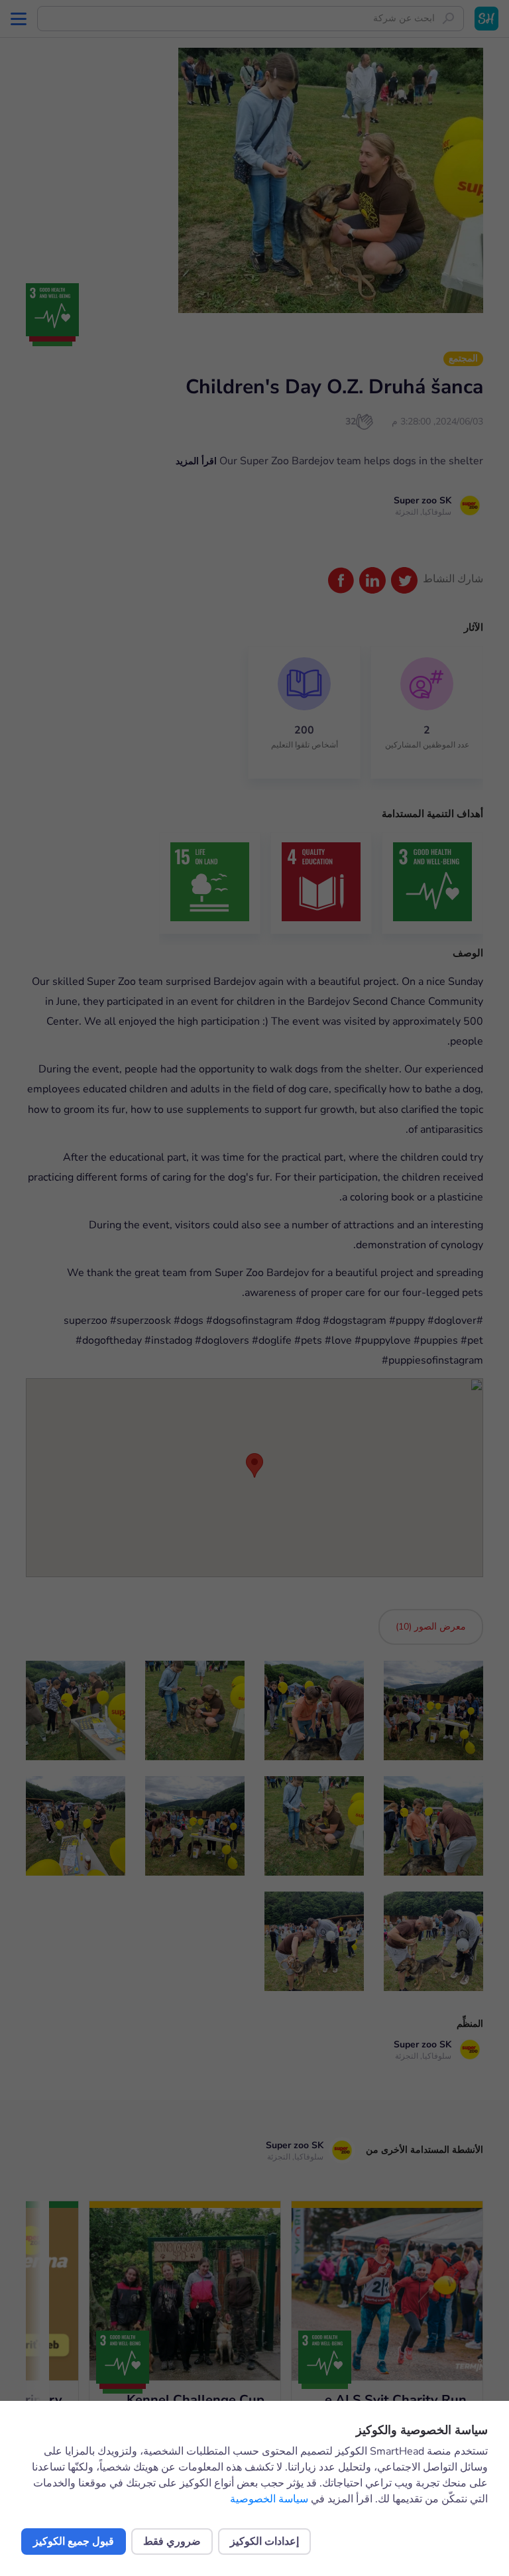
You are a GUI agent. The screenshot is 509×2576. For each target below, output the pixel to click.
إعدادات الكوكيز (264, 2542)
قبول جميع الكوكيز (74, 2542)
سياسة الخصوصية (269, 2499)
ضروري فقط (172, 2542)
